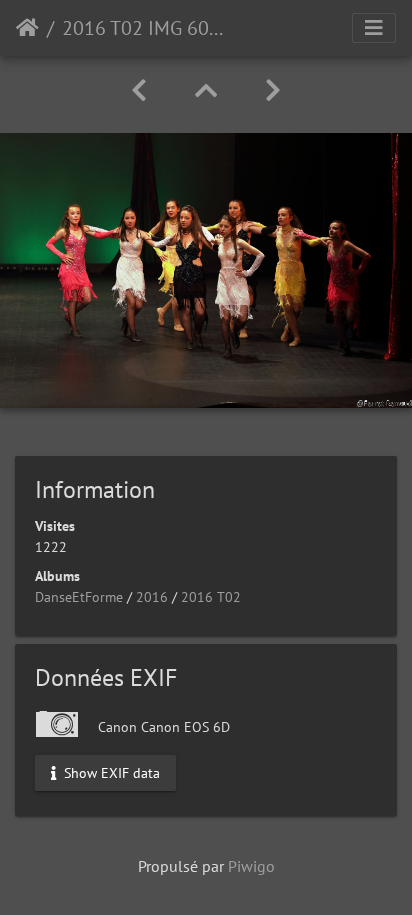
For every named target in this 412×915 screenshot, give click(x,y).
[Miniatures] (206, 90)
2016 (152, 597)
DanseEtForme (79, 597)
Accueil (27, 28)
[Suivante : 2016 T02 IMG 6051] (273, 90)
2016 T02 (211, 597)
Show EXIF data (110, 773)
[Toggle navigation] (374, 28)
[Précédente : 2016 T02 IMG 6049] (139, 90)
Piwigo (251, 866)
